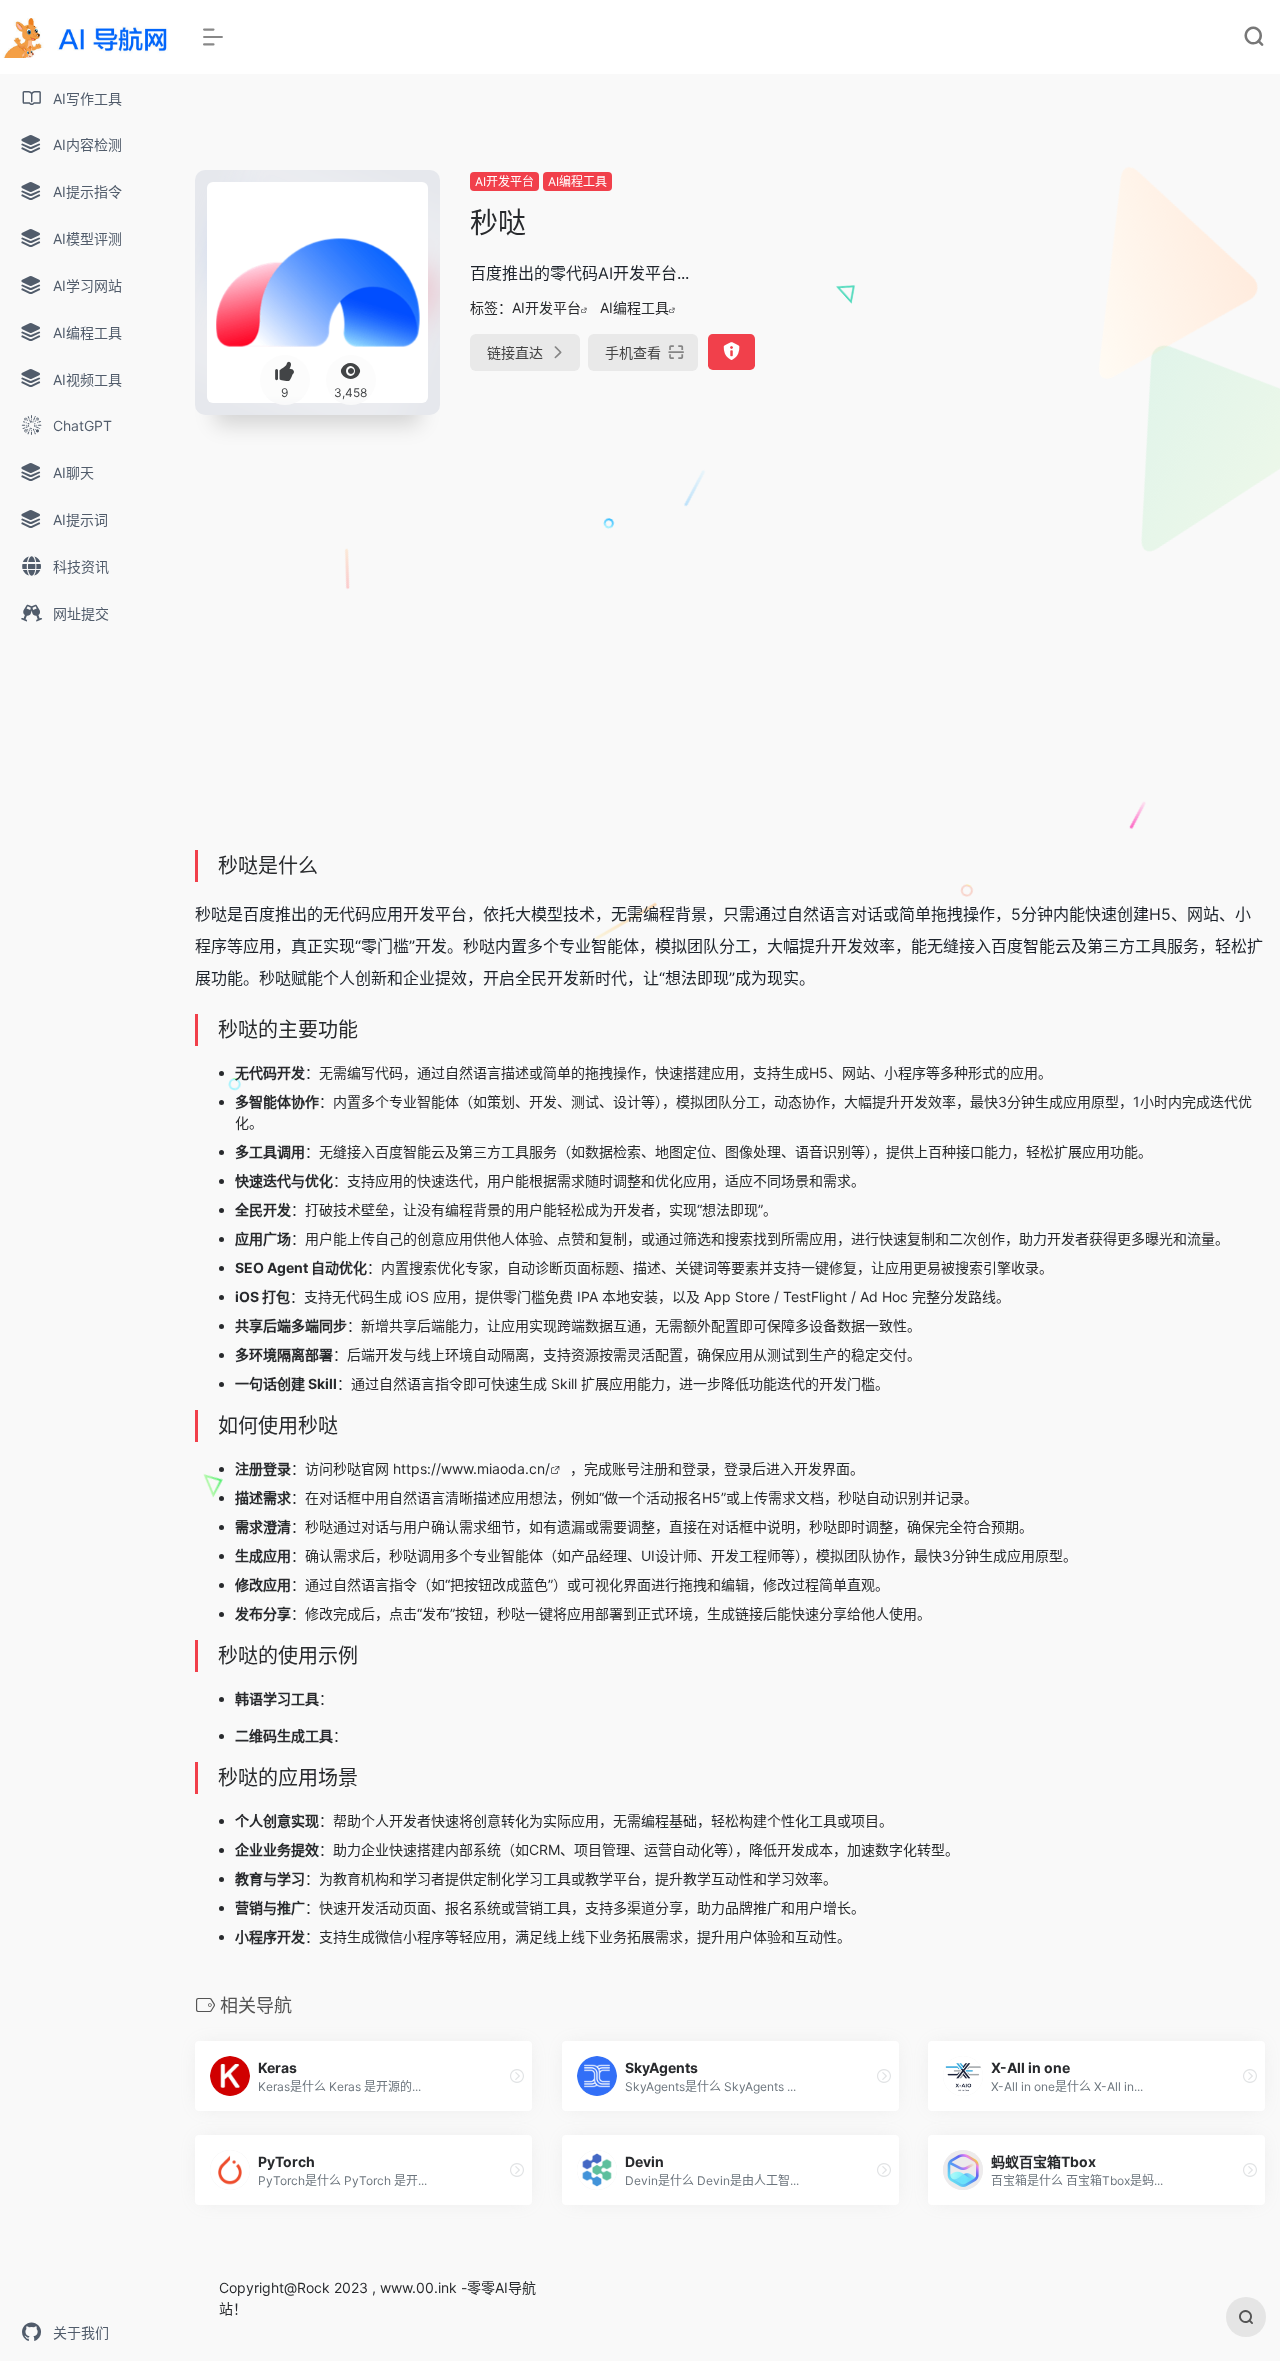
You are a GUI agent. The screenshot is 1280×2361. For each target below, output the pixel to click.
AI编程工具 (577, 181)
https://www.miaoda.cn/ (471, 1468)
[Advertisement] (1096, 310)
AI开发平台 (504, 181)
